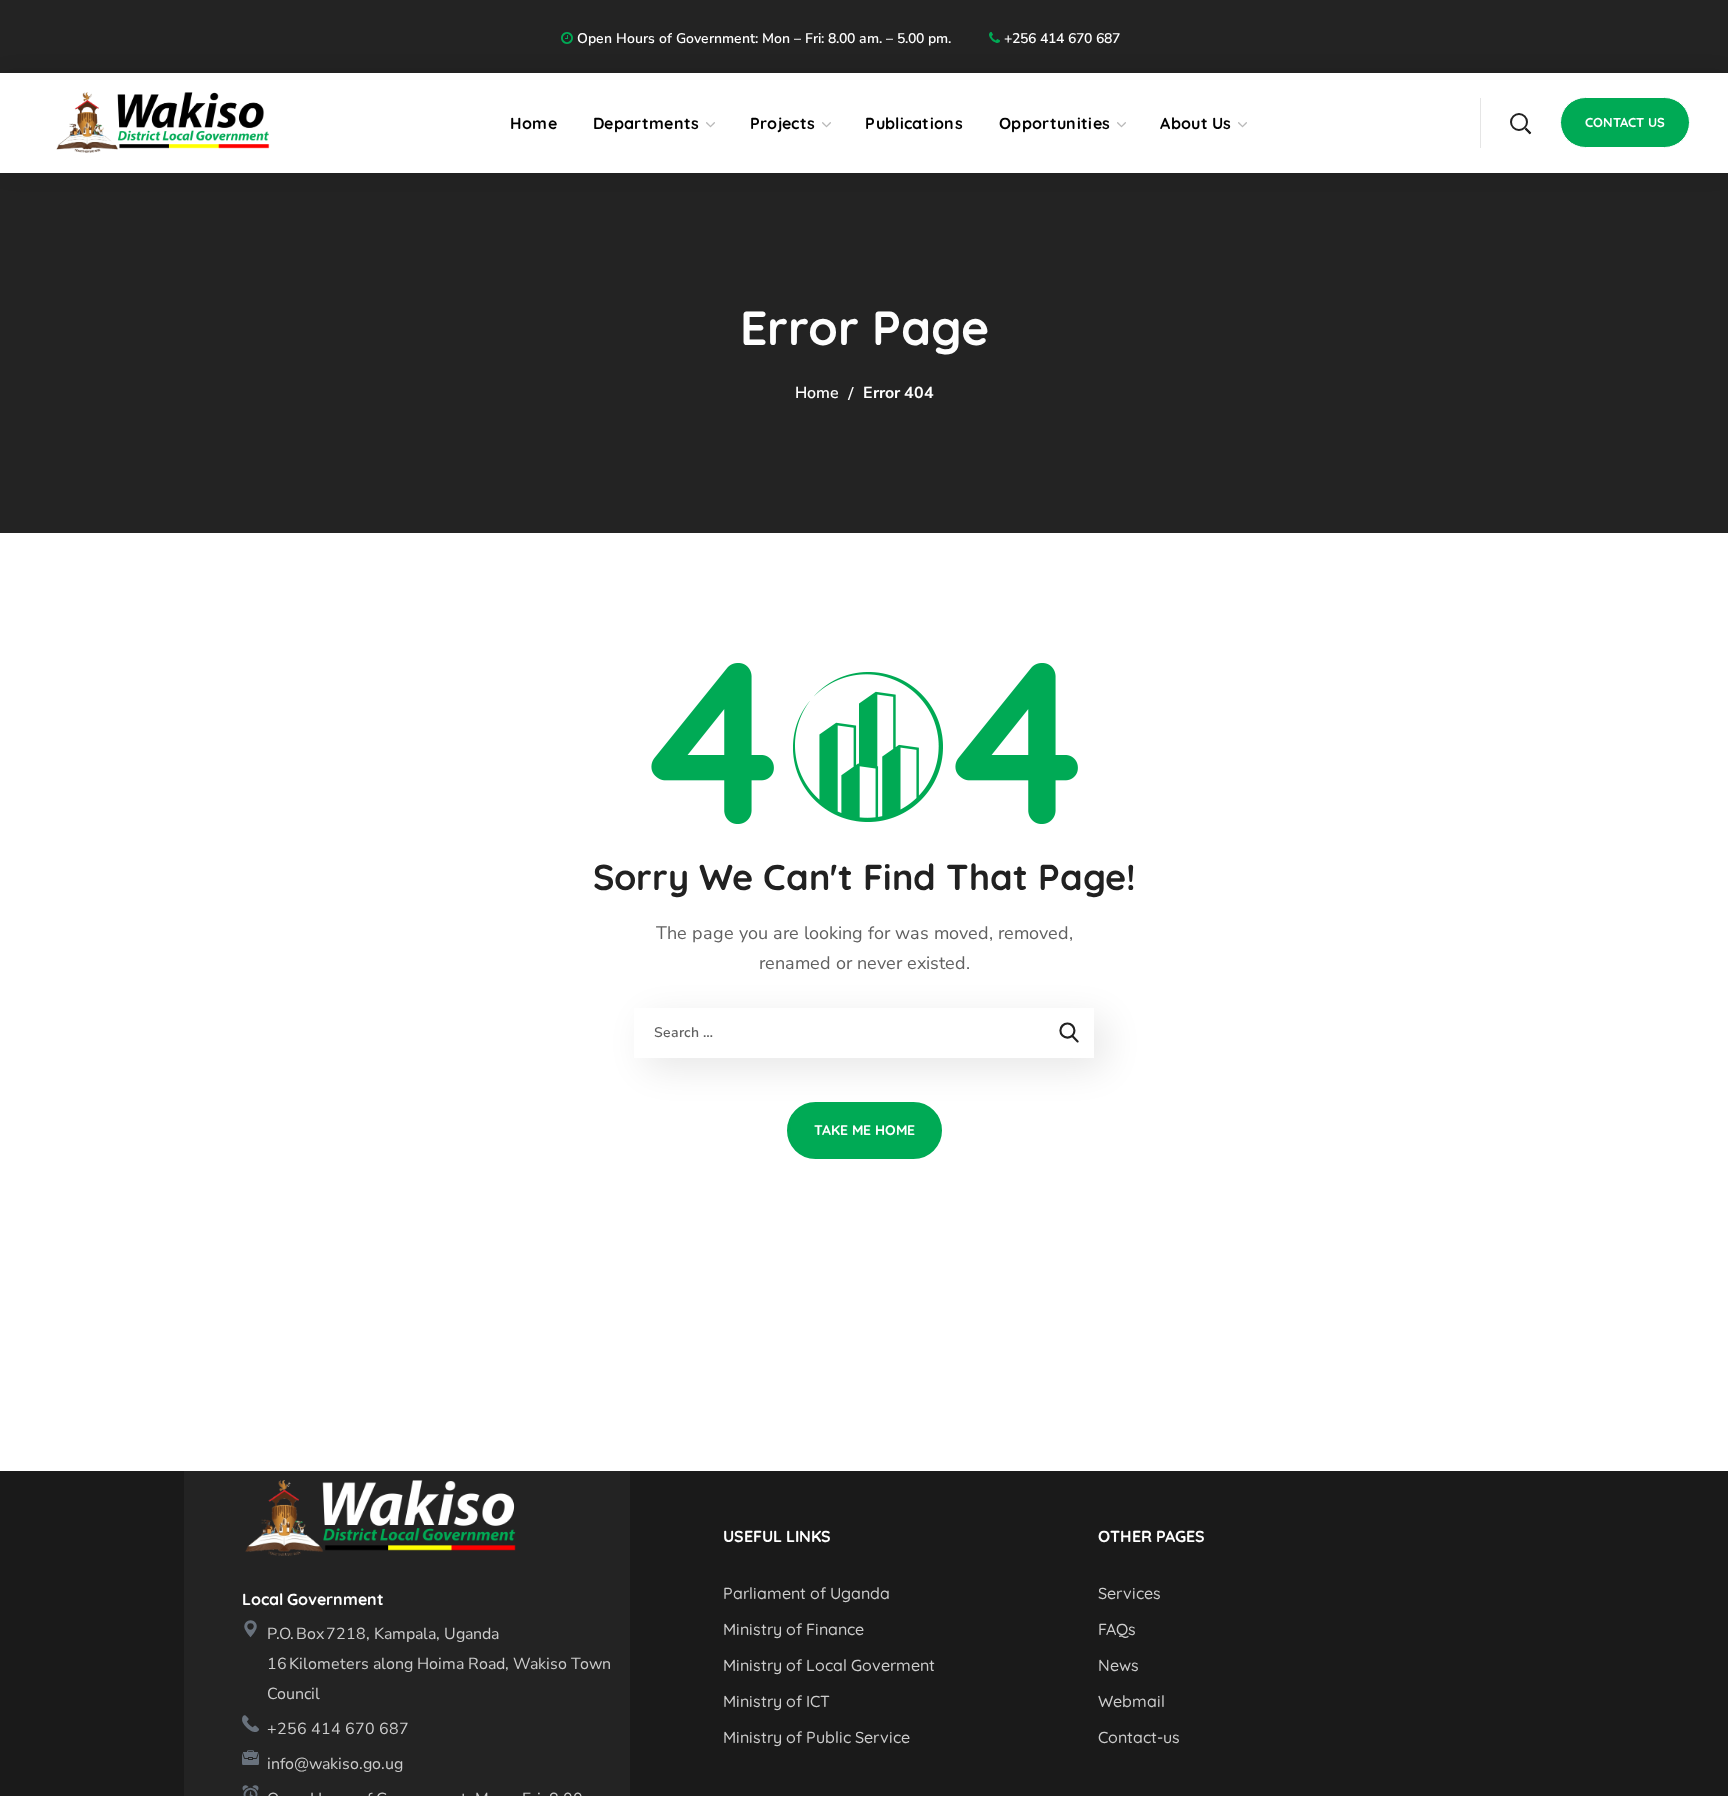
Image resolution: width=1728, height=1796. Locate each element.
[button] (1520, 123)
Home (817, 393)
